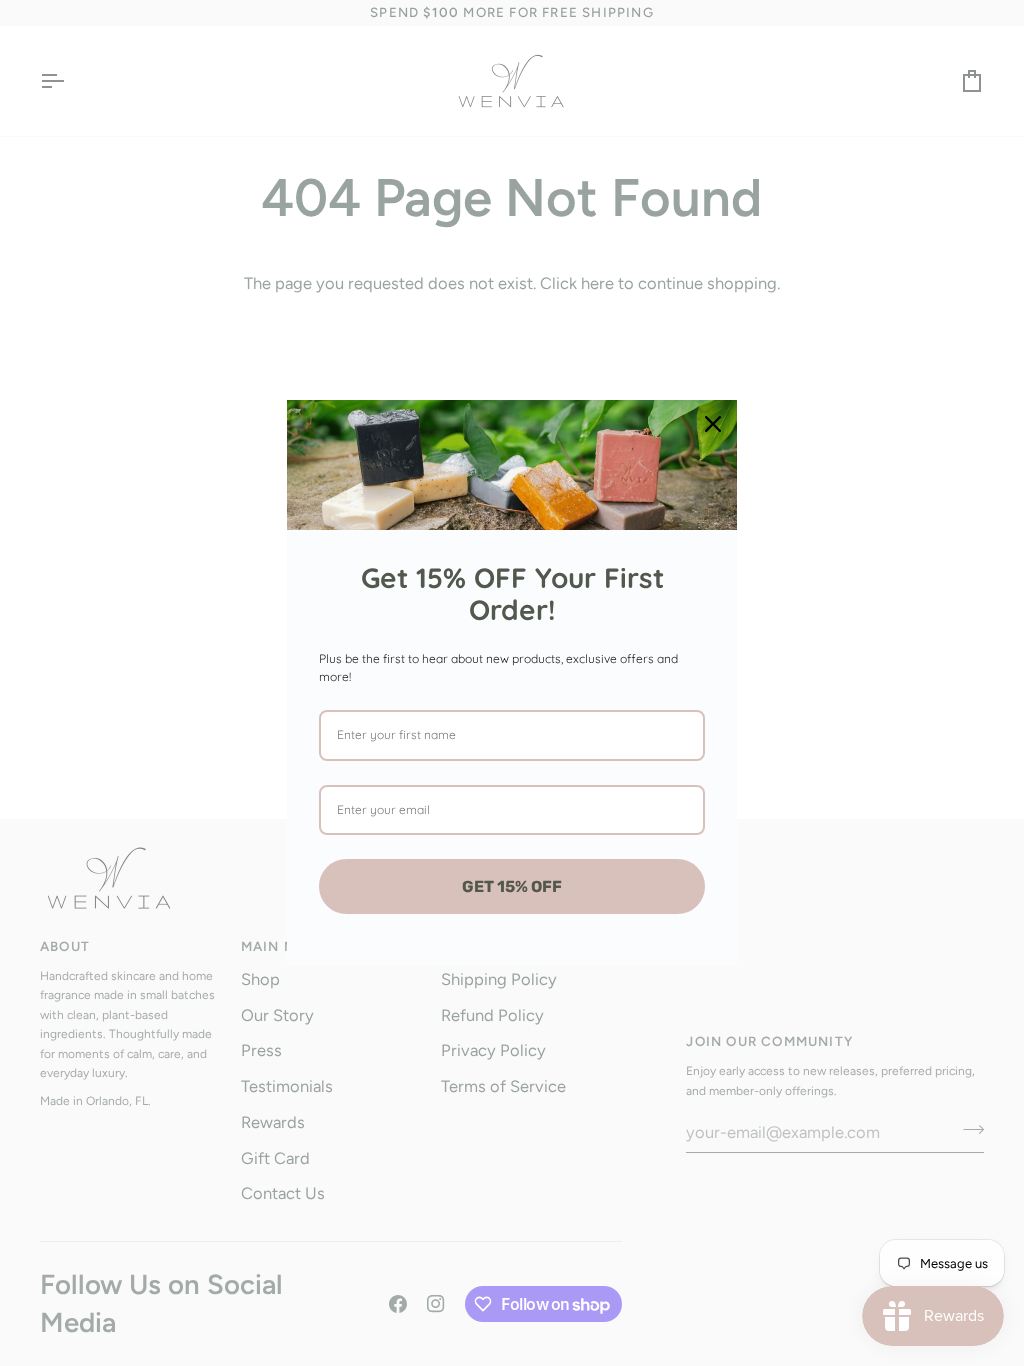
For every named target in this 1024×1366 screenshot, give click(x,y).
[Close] (713, 424)
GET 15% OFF (512, 886)
